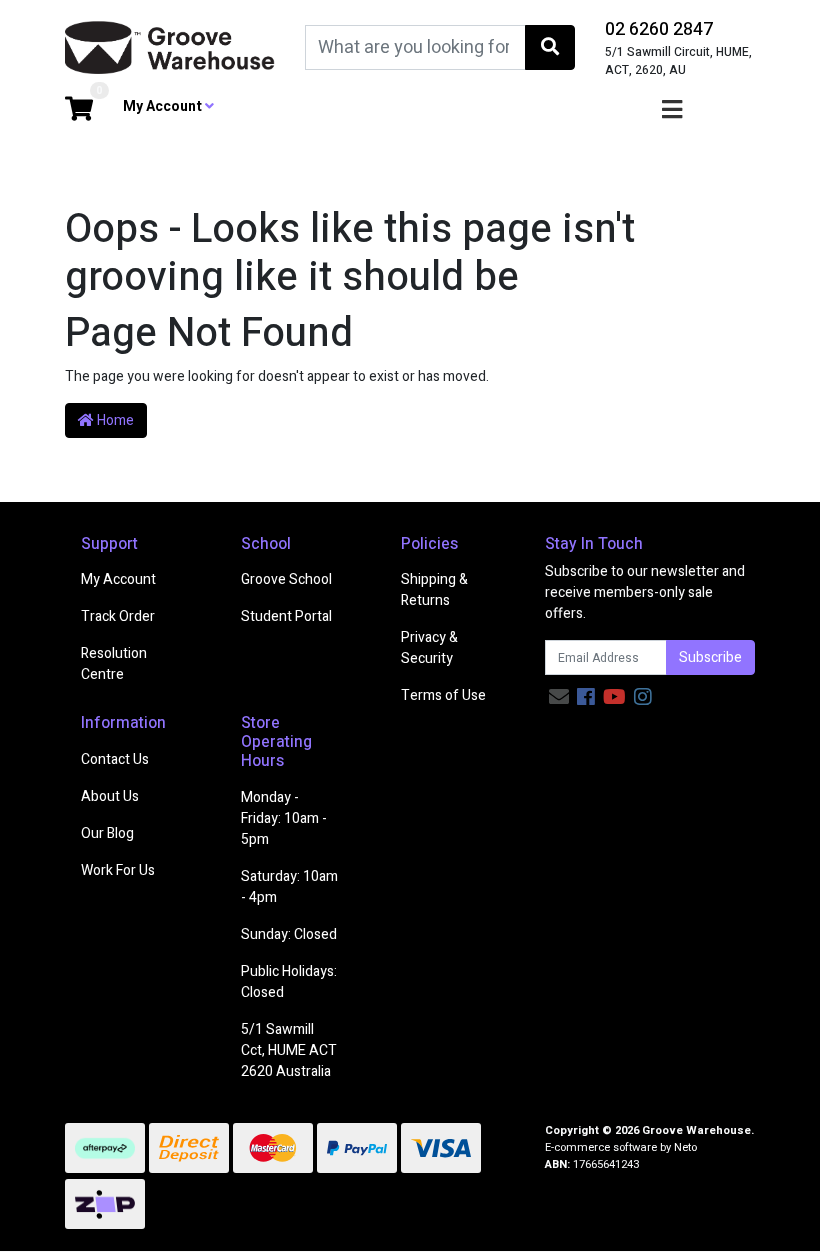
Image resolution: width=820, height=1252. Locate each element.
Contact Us (115, 759)
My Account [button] (164, 106)
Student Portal (286, 616)
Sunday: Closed (289, 934)
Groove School (286, 579)
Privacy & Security (429, 648)
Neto (685, 1147)
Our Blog (107, 833)
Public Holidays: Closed (289, 982)
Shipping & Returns (434, 590)
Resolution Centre (114, 664)
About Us (110, 796)
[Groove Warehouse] (170, 46)
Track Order (118, 616)
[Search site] (550, 47)
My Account (118, 579)
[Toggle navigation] (672, 110)
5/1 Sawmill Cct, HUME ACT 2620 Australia (289, 1050)
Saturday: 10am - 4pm (289, 887)
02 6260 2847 (659, 29)
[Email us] (559, 697)
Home (114, 420)
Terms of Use (443, 695)
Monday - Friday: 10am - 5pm (284, 818)
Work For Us (118, 870)
